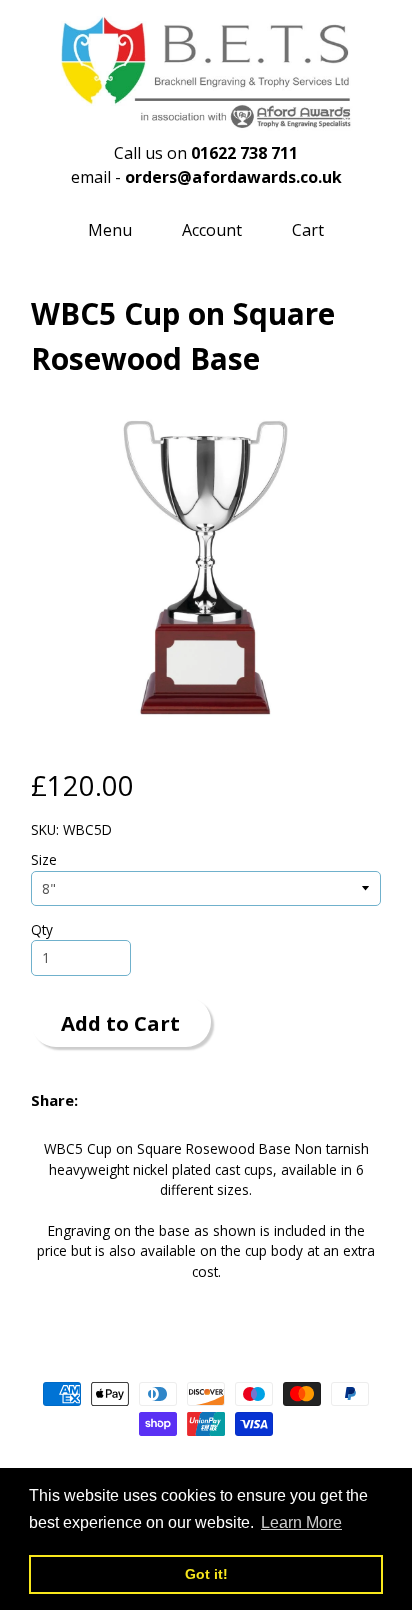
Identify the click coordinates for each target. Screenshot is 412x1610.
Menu (110, 230)
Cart (308, 230)
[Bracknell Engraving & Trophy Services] (206, 119)
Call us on (206, 153)
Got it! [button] (206, 1574)
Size (44, 859)
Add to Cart (120, 1023)
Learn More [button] (301, 1522)
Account (212, 230)
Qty (42, 929)
